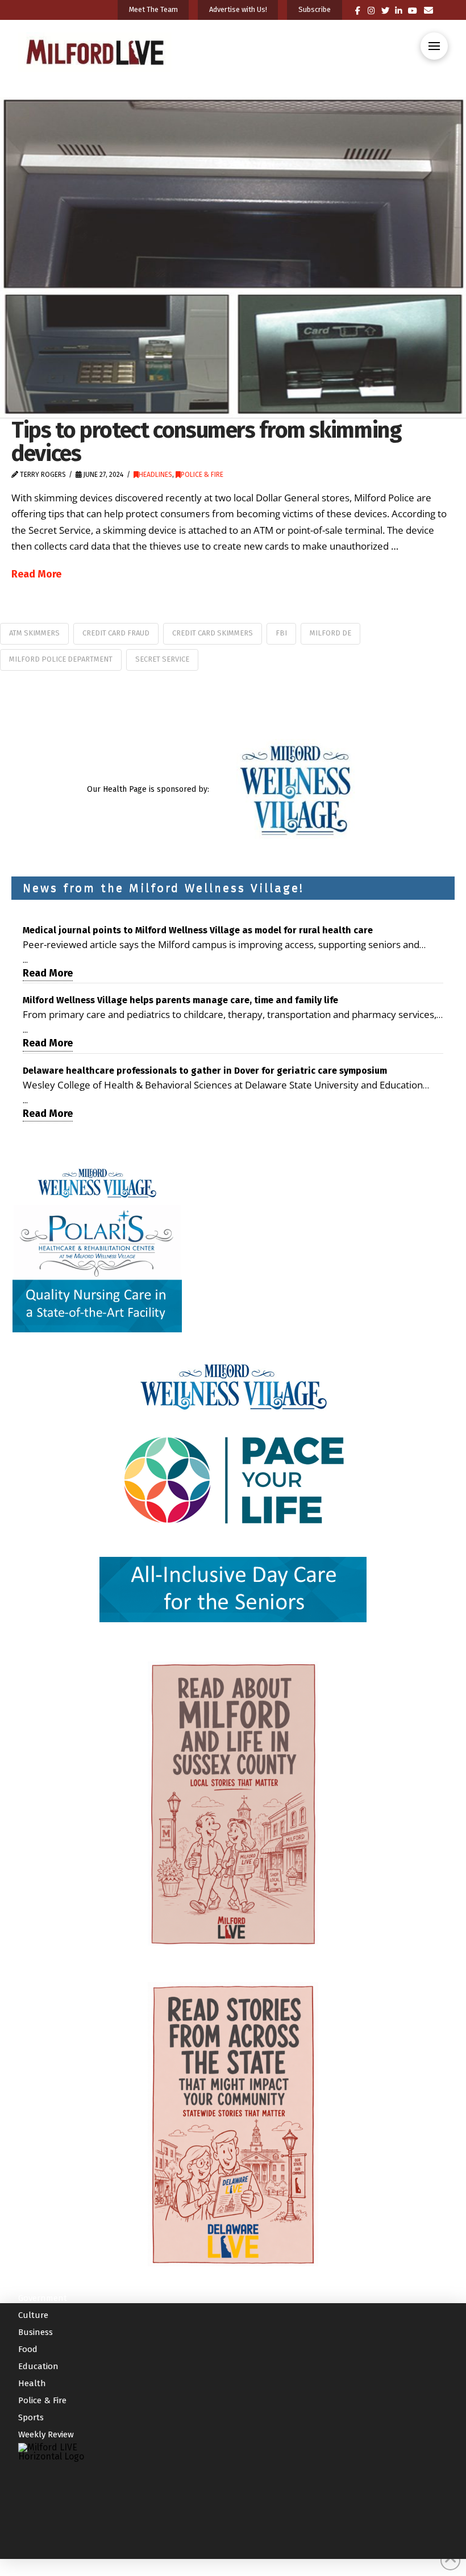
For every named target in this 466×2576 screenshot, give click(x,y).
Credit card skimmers (213, 633)
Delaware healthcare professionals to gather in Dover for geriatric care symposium (205, 1071)
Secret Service (162, 659)
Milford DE (330, 633)
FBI (281, 633)
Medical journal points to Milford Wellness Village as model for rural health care (198, 930)
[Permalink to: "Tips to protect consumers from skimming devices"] (233, 257)
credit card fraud (116, 633)
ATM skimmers (34, 633)
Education (38, 2366)
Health (32, 2383)
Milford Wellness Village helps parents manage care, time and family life (180, 1000)
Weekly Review (46, 2434)
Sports (31, 2417)
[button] (434, 46)
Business (36, 2332)
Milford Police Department (61, 659)
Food (28, 2349)
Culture (33, 2315)
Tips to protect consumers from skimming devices (207, 442)
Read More (36, 574)
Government (43, 2298)
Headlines (155, 475)
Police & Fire (202, 475)
